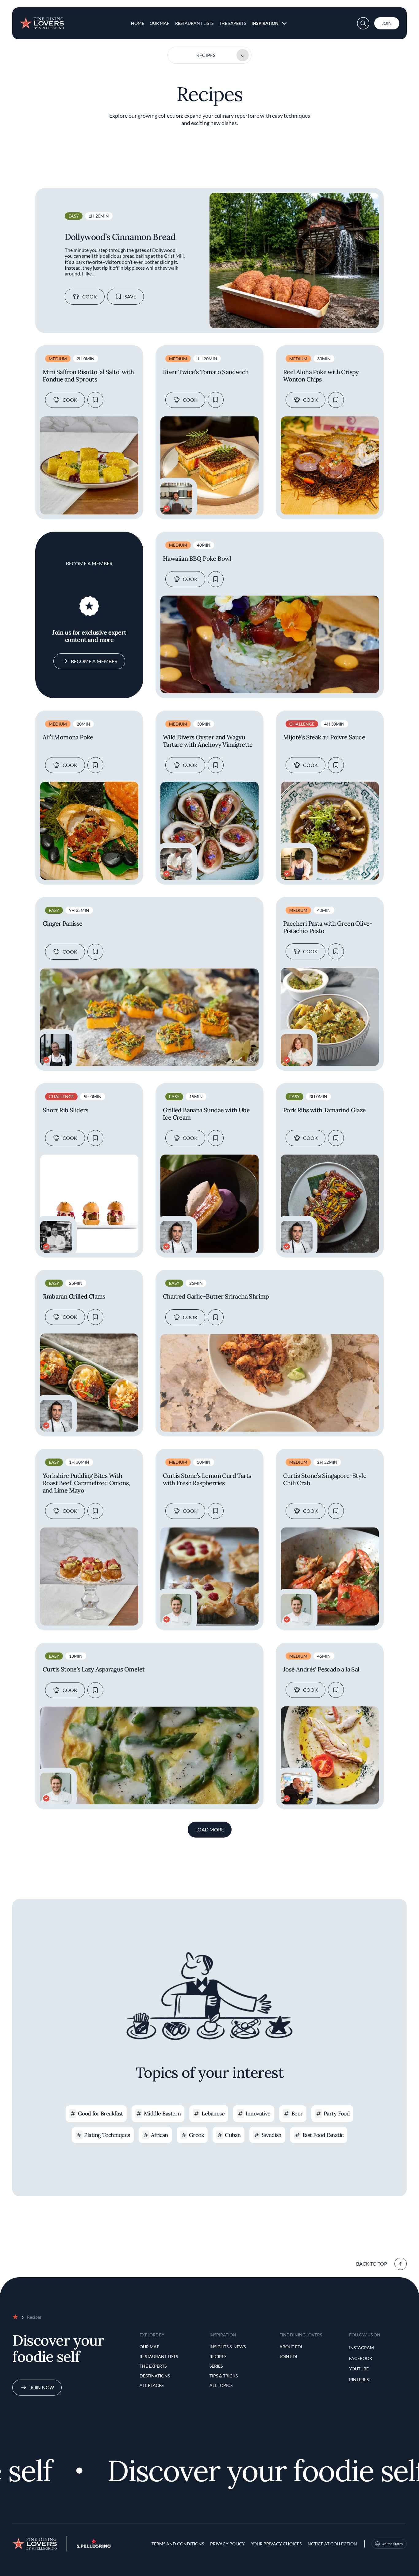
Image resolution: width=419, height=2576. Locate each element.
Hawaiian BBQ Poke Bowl (197, 559)
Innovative (258, 2113)
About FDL (291, 2347)
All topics (221, 2385)
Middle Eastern (162, 2113)
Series (216, 2366)
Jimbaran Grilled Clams (74, 1296)
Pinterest (360, 2379)
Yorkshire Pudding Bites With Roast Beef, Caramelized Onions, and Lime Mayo (86, 1483)
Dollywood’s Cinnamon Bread (120, 237)
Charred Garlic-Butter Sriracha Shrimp (216, 1296)
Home (138, 23)
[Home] (42, 21)
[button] (363, 23)
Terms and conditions (178, 2544)
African (160, 2135)
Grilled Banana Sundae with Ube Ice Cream (206, 1114)
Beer (297, 2113)
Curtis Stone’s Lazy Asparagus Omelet (94, 1669)
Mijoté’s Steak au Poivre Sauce (324, 737)
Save (130, 296)
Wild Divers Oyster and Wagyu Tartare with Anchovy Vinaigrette (208, 741)
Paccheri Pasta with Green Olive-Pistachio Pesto (328, 927)
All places (152, 2385)
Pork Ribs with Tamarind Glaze (325, 1110)
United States (392, 2544)
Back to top (372, 2264)
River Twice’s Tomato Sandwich (206, 372)
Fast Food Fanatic (323, 2135)
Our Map (160, 23)
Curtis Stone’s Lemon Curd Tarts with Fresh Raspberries (207, 1479)
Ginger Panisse (63, 924)
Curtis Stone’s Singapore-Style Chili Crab (325, 1479)
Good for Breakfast (100, 2113)
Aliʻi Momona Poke (68, 737)
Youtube (359, 2369)
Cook (90, 296)
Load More (210, 1829)
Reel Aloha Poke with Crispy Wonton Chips (321, 376)
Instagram (361, 2348)
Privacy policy (227, 2544)
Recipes (206, 55)
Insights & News (228, 2347)
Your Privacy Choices (276, 2544)
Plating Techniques (107, 2135)
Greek (196, 2135)
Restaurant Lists (194, 23)
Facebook (361, 2358)
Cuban (233, 2135)
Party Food (337, 2113)
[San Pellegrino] (94, 2546)
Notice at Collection (332, 2544)
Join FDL (289, 2356)
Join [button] (387, 23)
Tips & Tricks (224, 2376)
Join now (42, 2387)
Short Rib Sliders (65, 1110)
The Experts (233, 23)
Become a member (94, 661)
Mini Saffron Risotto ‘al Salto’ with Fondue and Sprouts (88, 376)
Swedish (272, 2135)
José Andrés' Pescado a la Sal (321, 1669)
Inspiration (265, 23)
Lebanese (213, 2113)
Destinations (155, 2376)
